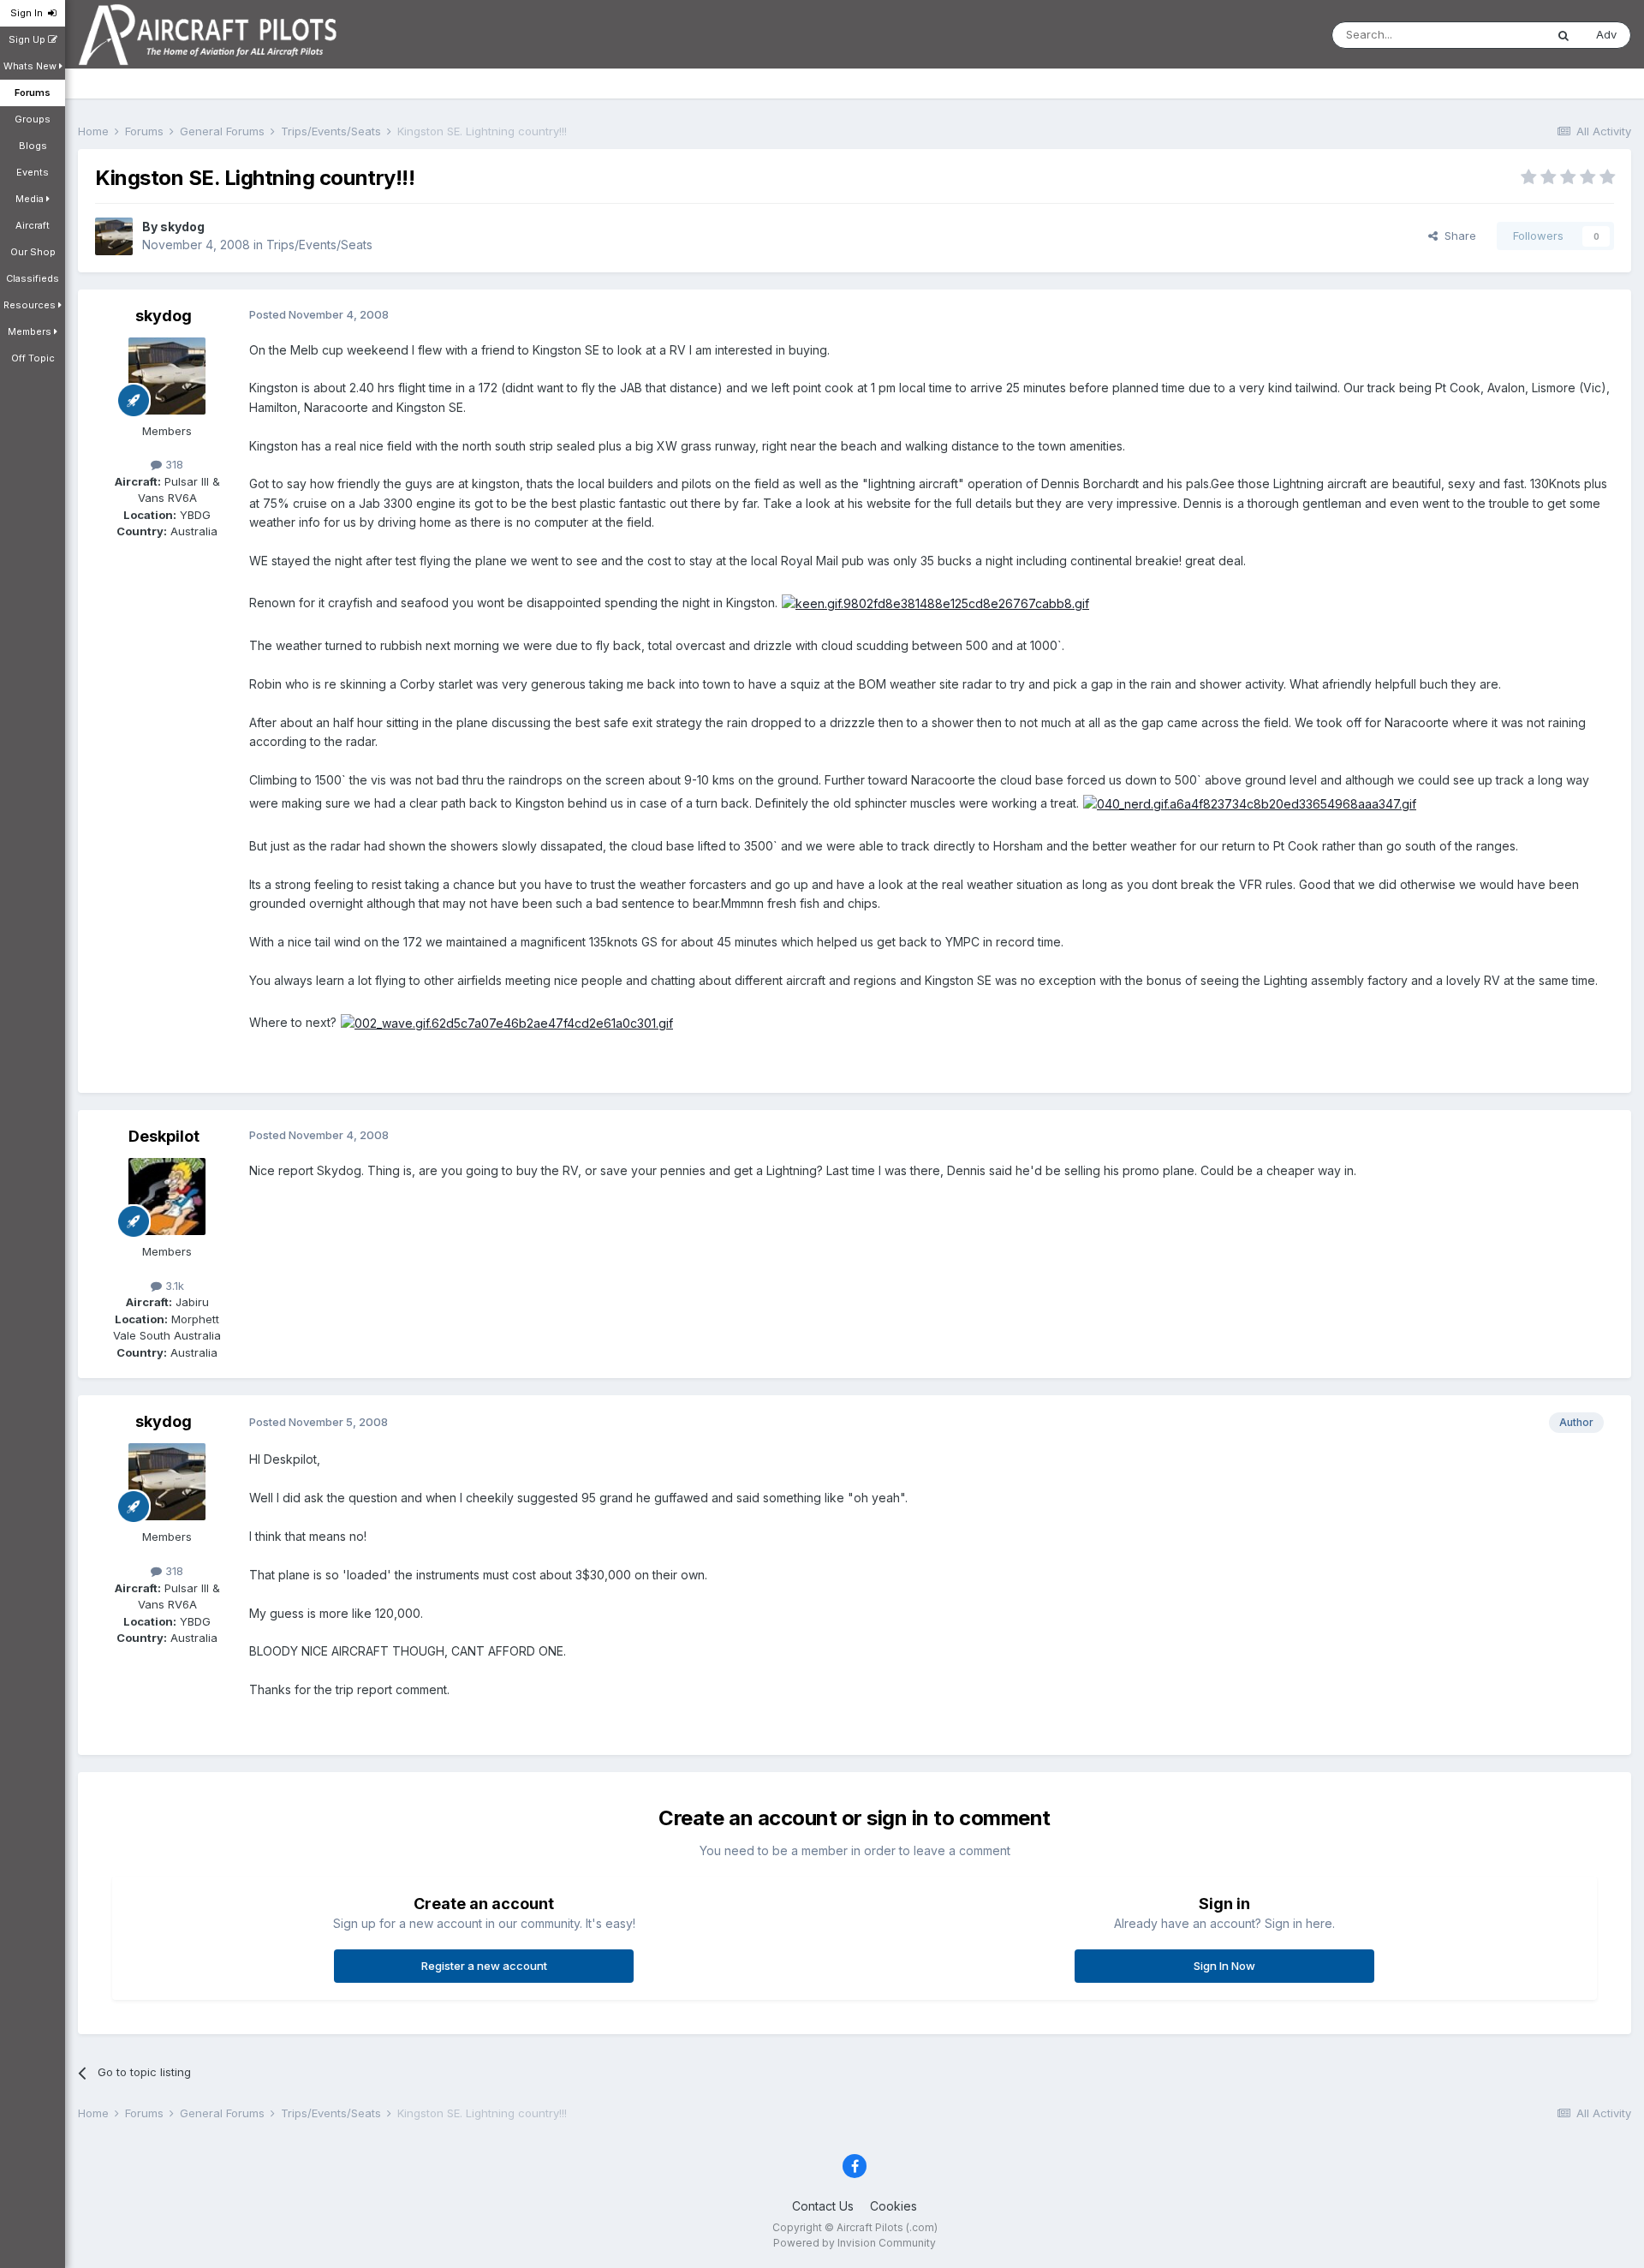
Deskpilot (164, 1136)
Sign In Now (1224, 1966)
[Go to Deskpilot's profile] (167, 1197)
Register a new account (484, 1966)
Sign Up (28, 39)
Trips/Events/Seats (319, 245)
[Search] (1564, 35)
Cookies (893, 2206)
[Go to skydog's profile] (114, 236)
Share (1457, 236)
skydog (182, 227)
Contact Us (823, 2206)
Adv (1606, 34)
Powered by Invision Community (855, 2243)
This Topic (1495, 35)
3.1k (173, 1286)
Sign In (29, 13)
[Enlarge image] (935, 603)
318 (173, 464)
